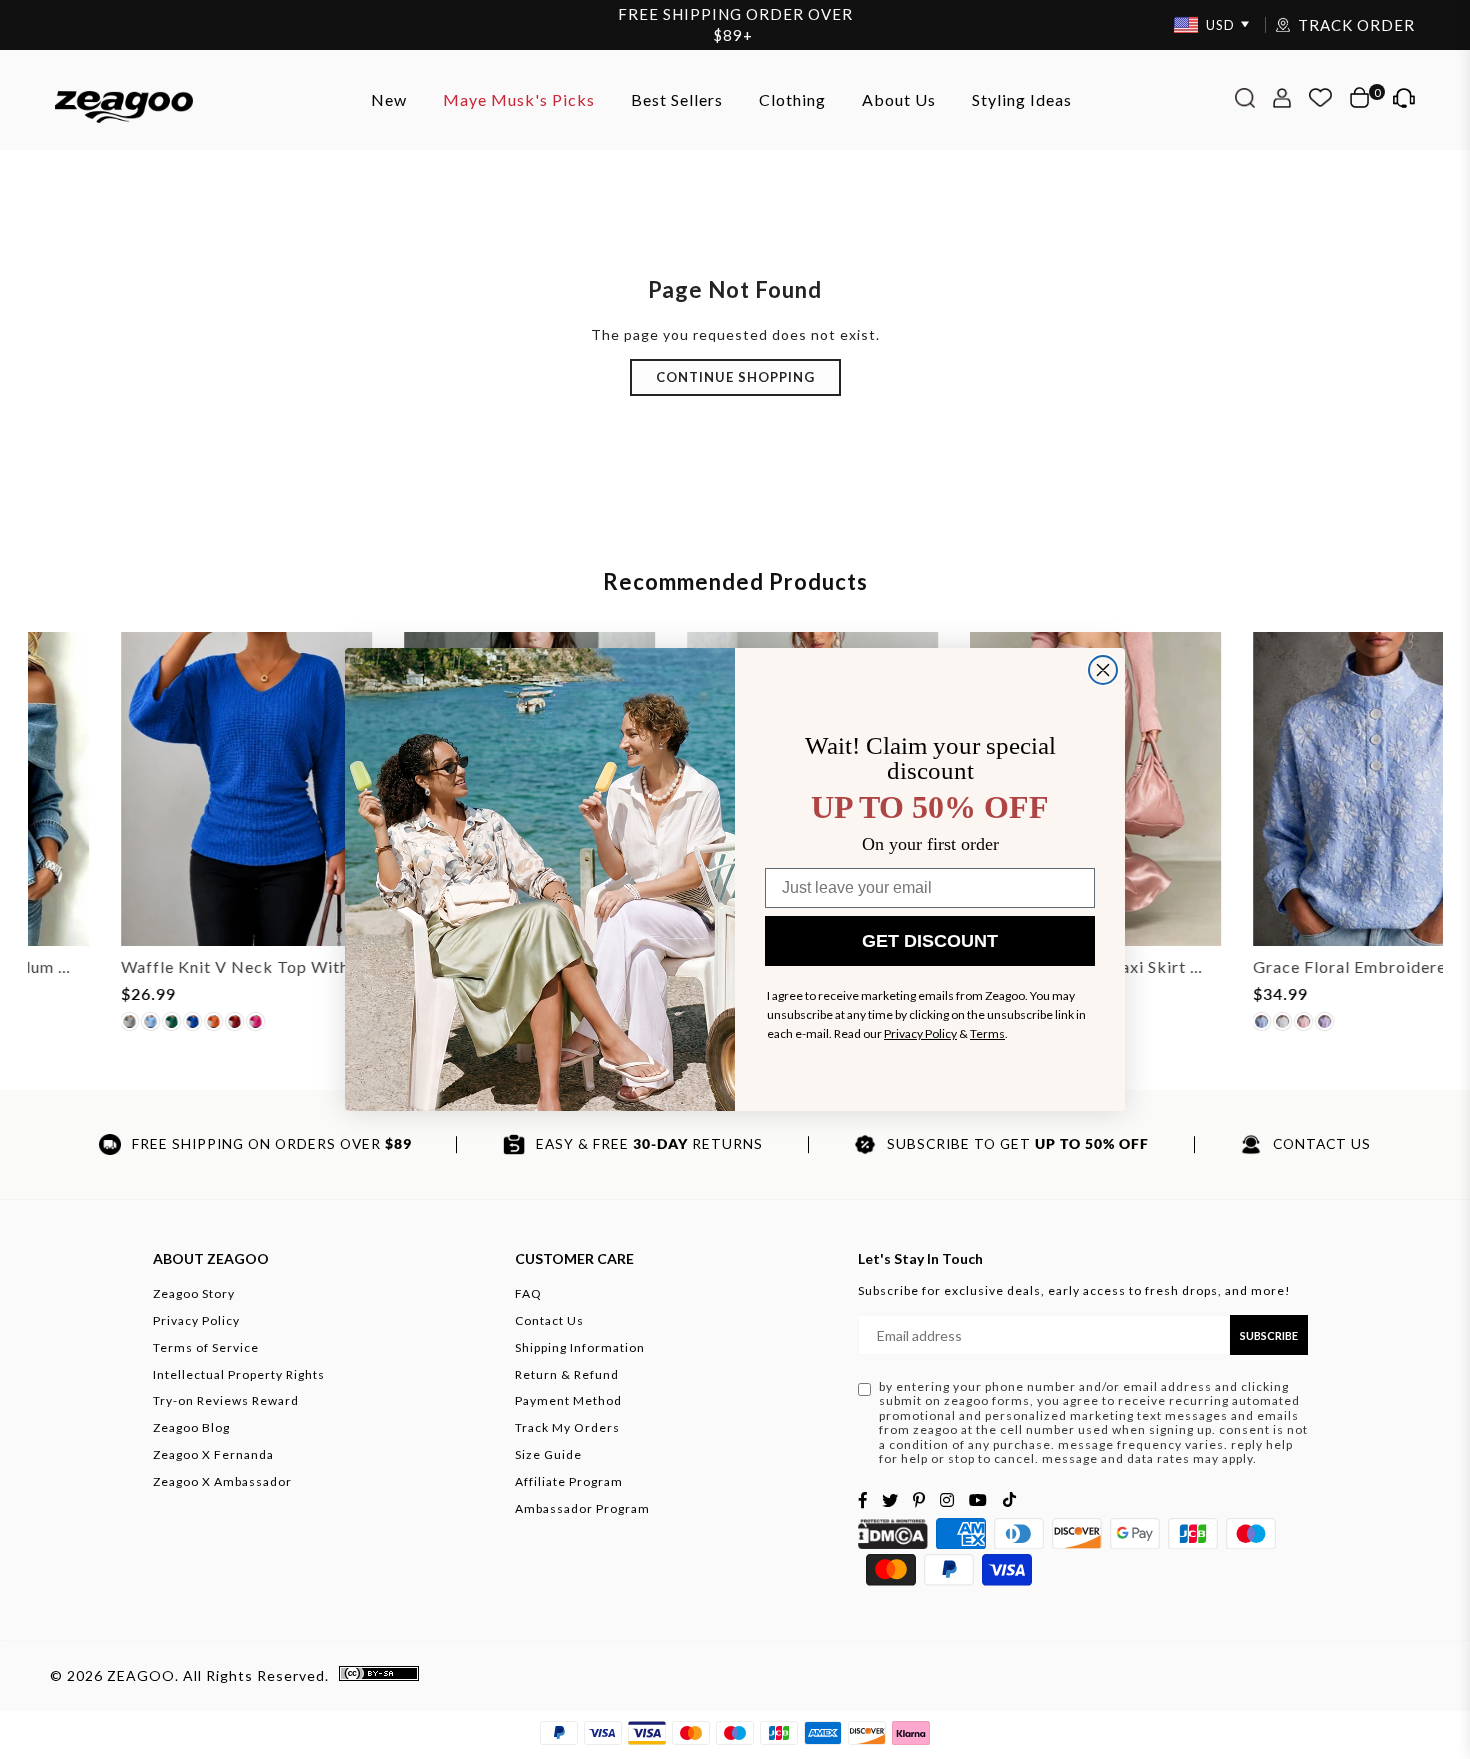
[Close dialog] (1103, 670)
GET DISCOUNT (930, 941)
